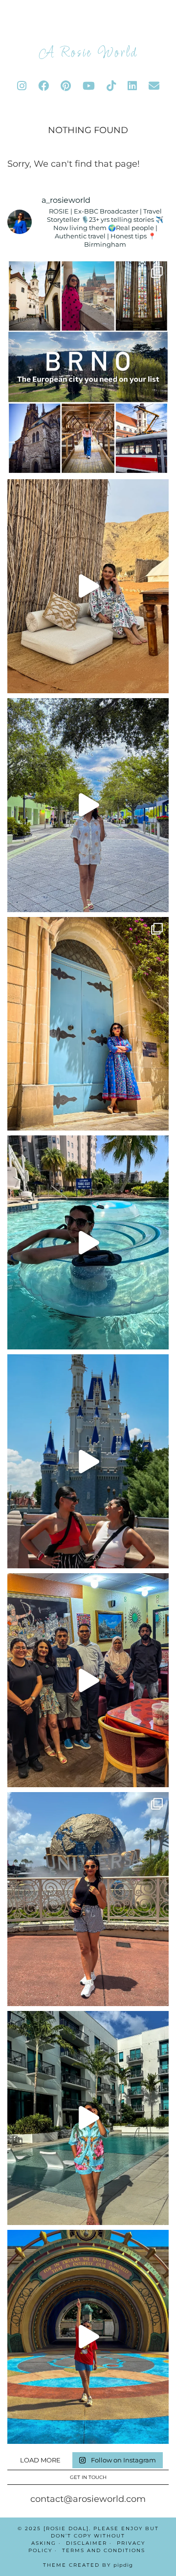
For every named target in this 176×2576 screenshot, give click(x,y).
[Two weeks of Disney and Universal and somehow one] (88, 1242)
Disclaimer (87, 2543)
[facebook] (44, 86)
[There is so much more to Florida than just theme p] (88, 805)
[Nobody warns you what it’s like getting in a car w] (88, 1461)
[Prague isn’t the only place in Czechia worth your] (88, 367)
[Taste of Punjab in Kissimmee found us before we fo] (88, 1680)
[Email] (154, 86)
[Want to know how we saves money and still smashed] (88, 2337)
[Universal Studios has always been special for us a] (88, 1899)
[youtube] (89, 86)
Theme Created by (88, 2565)
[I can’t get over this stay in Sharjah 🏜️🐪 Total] (88, 586)
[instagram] (22, 86)
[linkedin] (132, 86)
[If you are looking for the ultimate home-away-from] (88, 2118)
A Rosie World (88, 53)
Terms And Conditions (104, 2550)
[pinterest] (66, 86)
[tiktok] (111, 86)
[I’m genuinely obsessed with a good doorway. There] (88, 1024)
